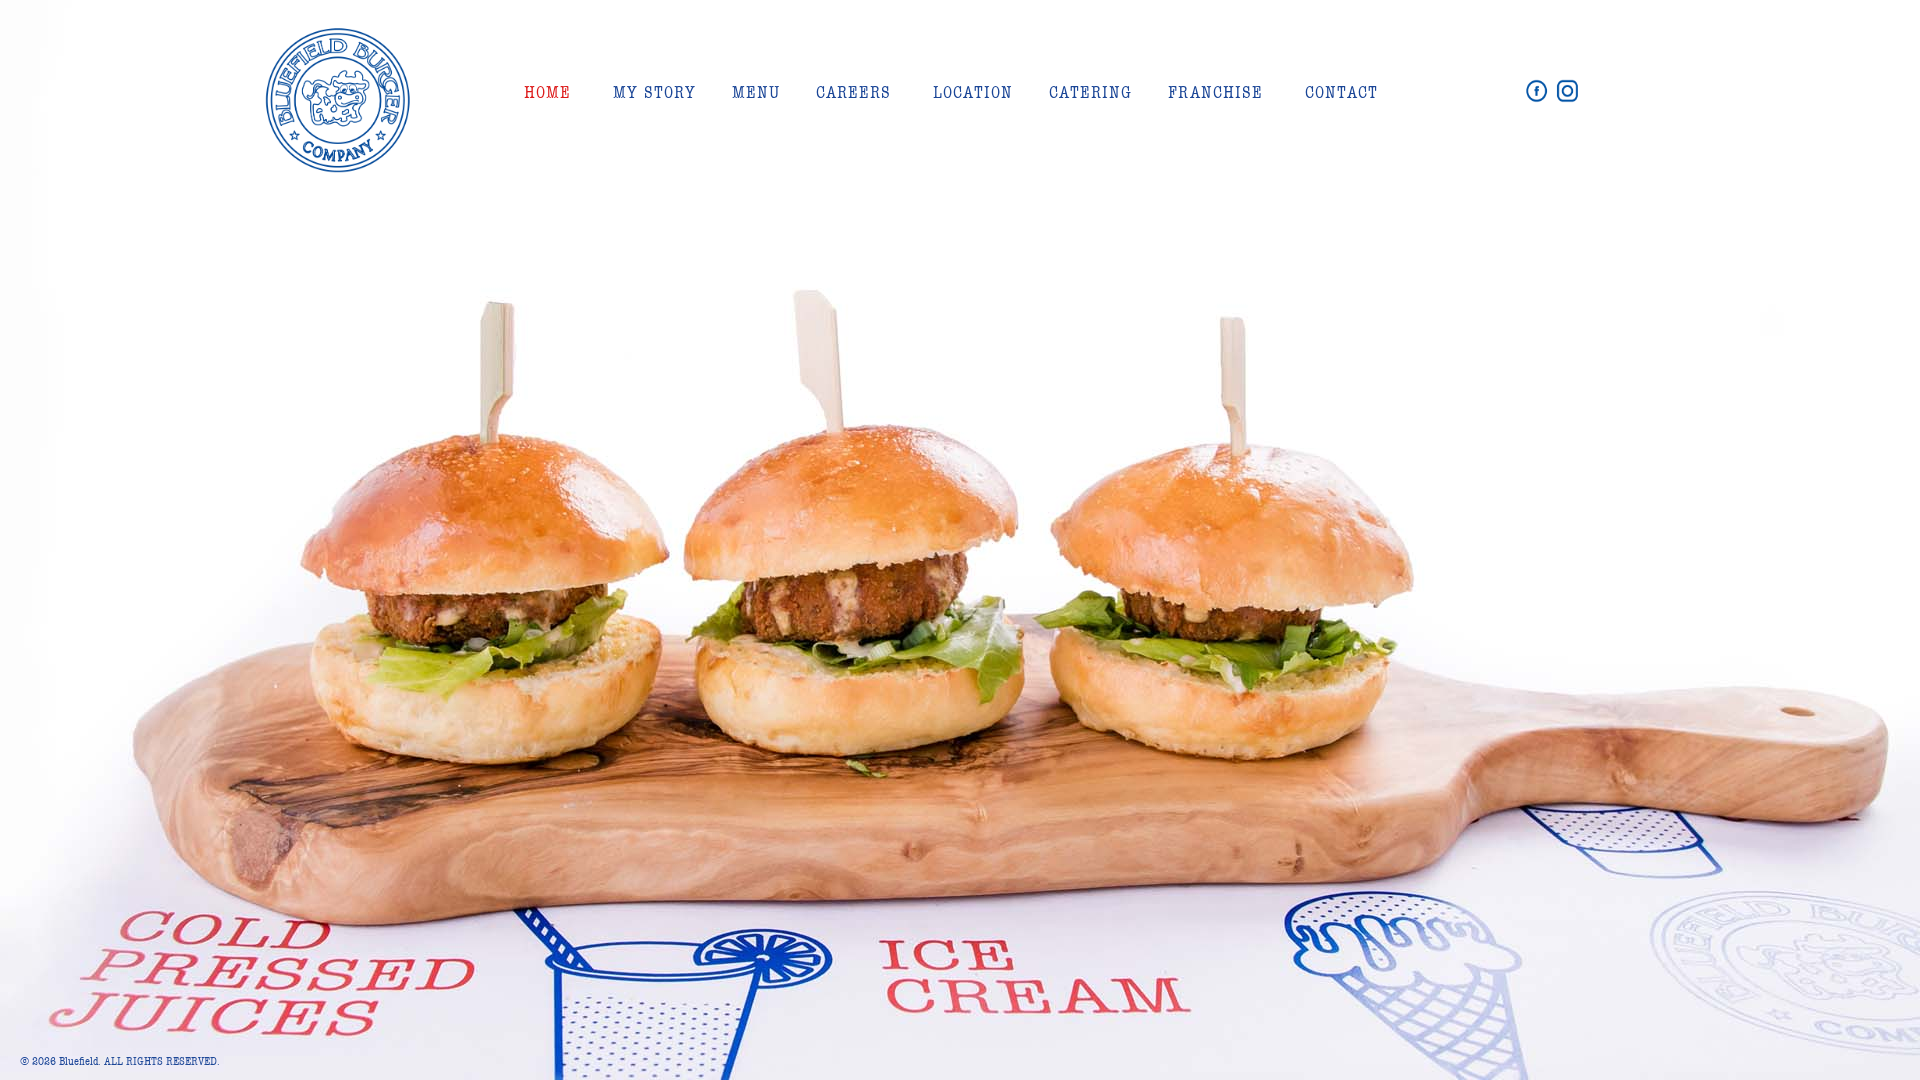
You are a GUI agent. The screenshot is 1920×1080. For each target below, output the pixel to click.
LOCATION (973, 92)
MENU (756, 92)
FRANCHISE (1215, 92)
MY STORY (654, 92)
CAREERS (853, 92)
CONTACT (1341, 92)
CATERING (1090, 92)
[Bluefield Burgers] (338, 165)
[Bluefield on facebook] (1539, 91)
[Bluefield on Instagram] (1567, 91)
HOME (547, 92)
